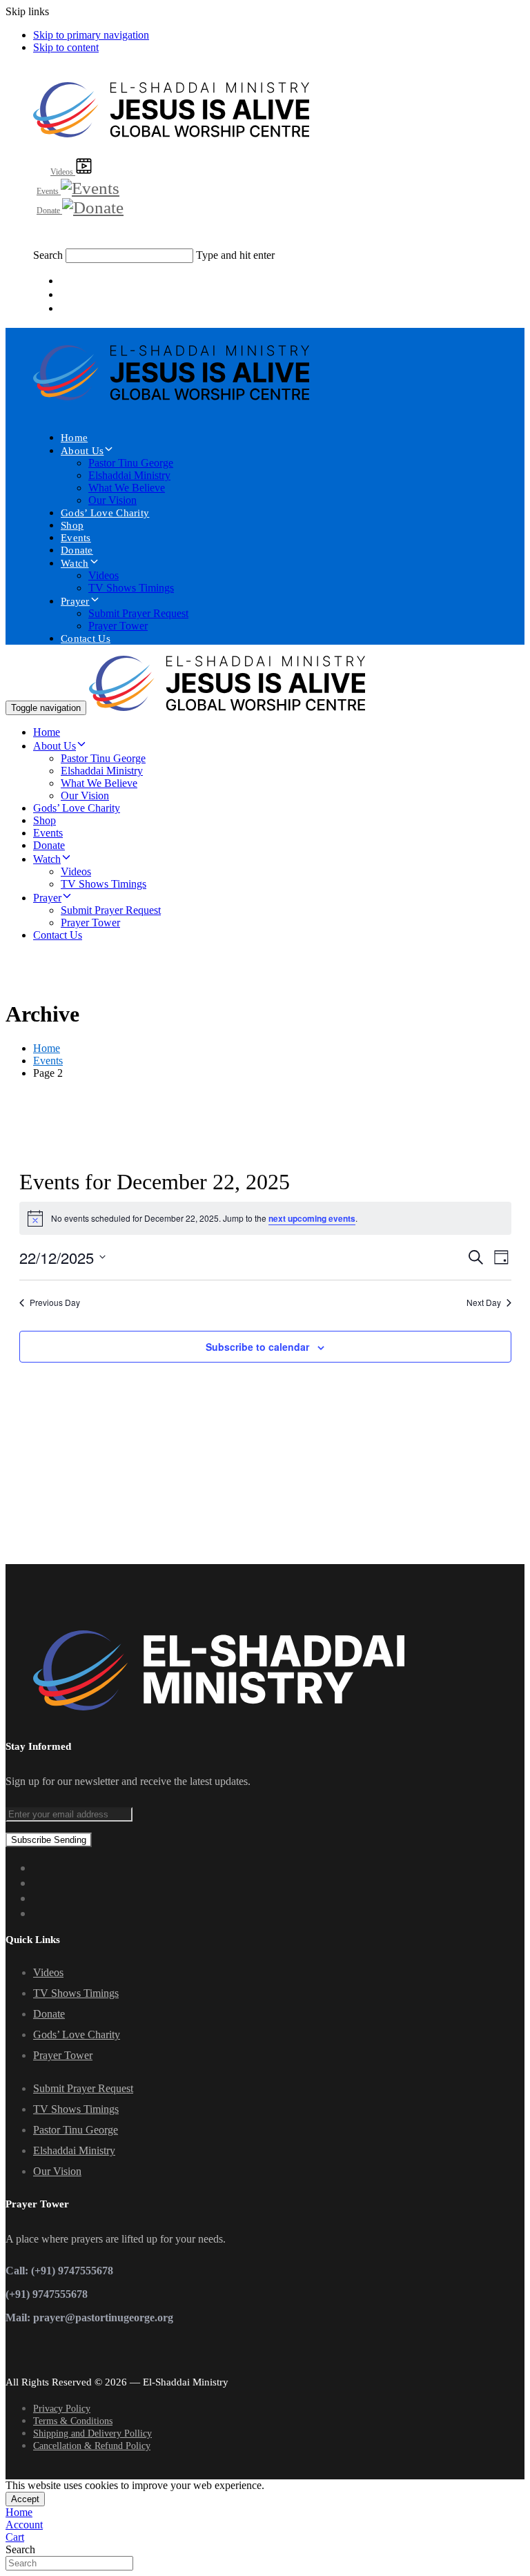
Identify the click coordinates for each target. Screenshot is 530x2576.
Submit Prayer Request (138, 613)
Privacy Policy (62, 2409)
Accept (25, 2499)
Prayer (75, 601)
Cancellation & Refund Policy (92, 2446)
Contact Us (86, 638)
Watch (75, 563)
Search (48, 255)
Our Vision (112, 500)
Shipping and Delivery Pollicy (92, 2433)
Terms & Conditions (73, 2421)
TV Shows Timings (131, 588)
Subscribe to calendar (257, 1347)
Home (74, 438)
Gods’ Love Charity (105, 513)
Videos (104, 575)
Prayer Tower (118, 626)
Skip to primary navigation (91, 35)
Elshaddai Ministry (129, 475)
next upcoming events (312, 1218)
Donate (77, 550)
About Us (82, 451)
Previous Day (55, 1302)
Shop (72, 525)
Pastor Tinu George (131, 463)
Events (76, 538)
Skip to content (66, 47)
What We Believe (127, 488)
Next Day (484, 1302)
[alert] (265, 1218)
